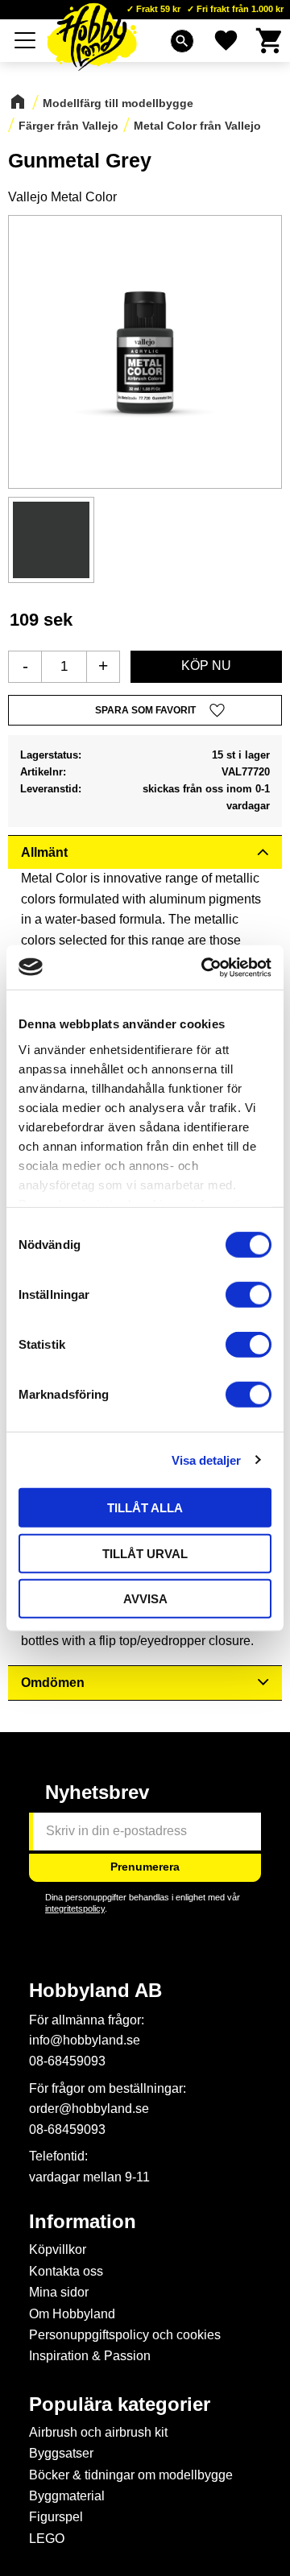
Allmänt (44, 852)
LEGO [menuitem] (47, 2539)
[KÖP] (206, 667)
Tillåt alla (145, 1508)
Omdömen (53, 1683)
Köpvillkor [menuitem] (58, 2249)
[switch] (249, 1295)
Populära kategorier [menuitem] (120, 2404)
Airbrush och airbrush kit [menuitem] (98, 2432)
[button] (26, 40)
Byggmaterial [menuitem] (67, 2496)
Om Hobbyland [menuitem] (72, 2314)
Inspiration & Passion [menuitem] (90, 2356)
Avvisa (145, 1599)
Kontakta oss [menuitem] (66, 2271)
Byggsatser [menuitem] (61, 2453)
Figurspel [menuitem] (56, 2517)
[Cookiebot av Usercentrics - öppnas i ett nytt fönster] (205, 967)
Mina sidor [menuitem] (59, 2292)
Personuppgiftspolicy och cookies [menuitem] (125, 2335)
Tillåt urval (145, 1553)
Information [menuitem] (83, 2222)
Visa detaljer (206, 1460)
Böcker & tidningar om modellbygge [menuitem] (131, 2475)
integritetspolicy (75, 1908)
